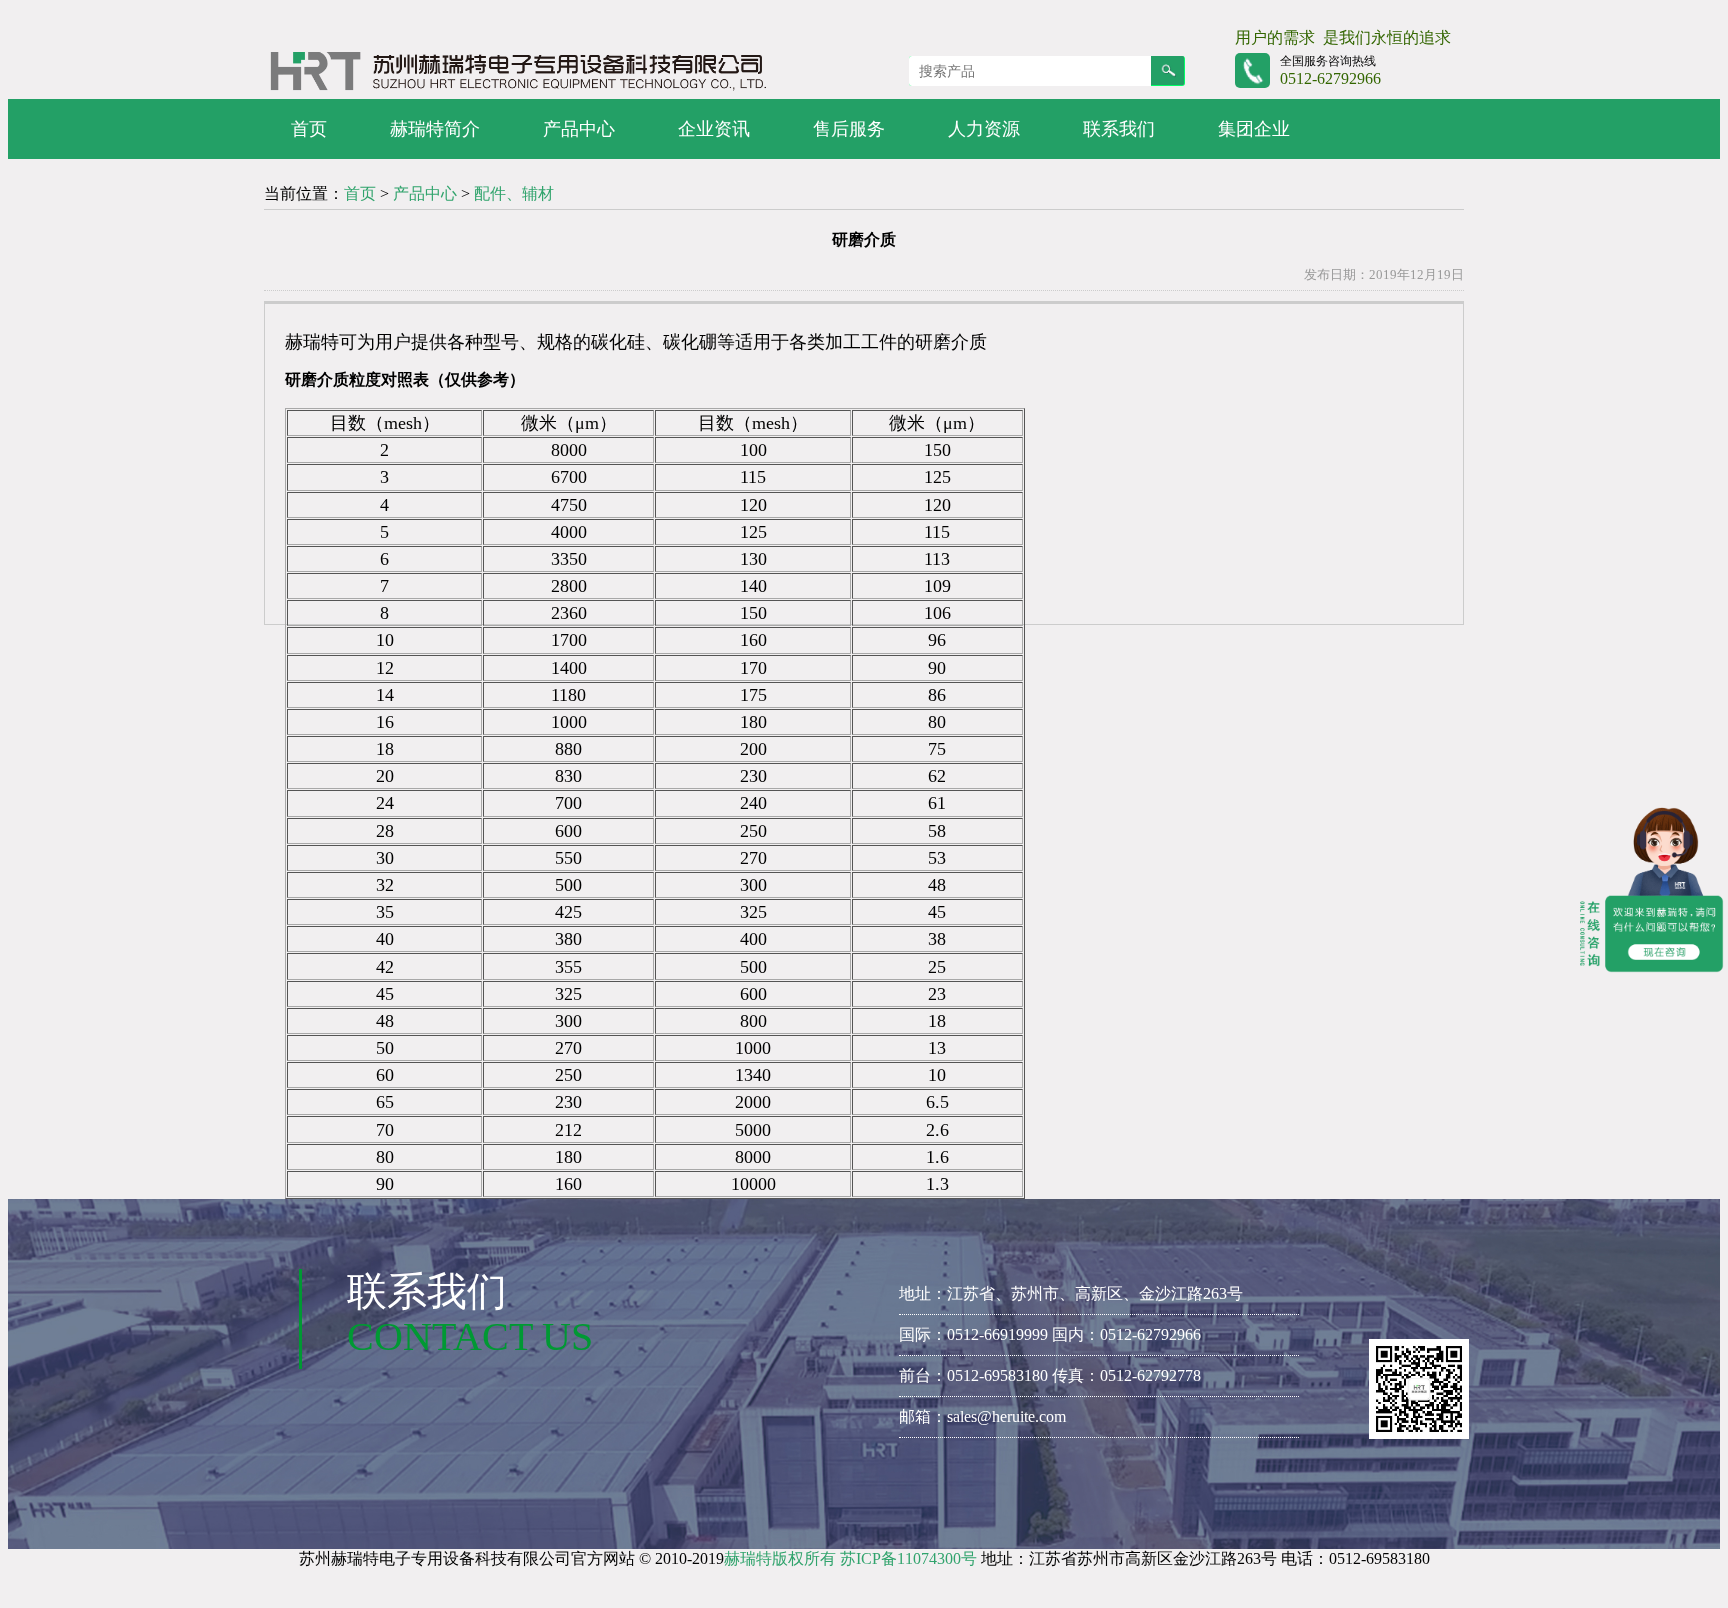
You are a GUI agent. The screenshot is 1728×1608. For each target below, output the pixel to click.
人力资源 (984, 129)
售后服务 (849, 129)
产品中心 (579, 129)
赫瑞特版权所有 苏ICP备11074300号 (850, 1558)
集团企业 (1254, 129)
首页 (309, 129)
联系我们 (1119, 129)
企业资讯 (714, 129)
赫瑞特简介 (435, 129)
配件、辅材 (514, 193)
